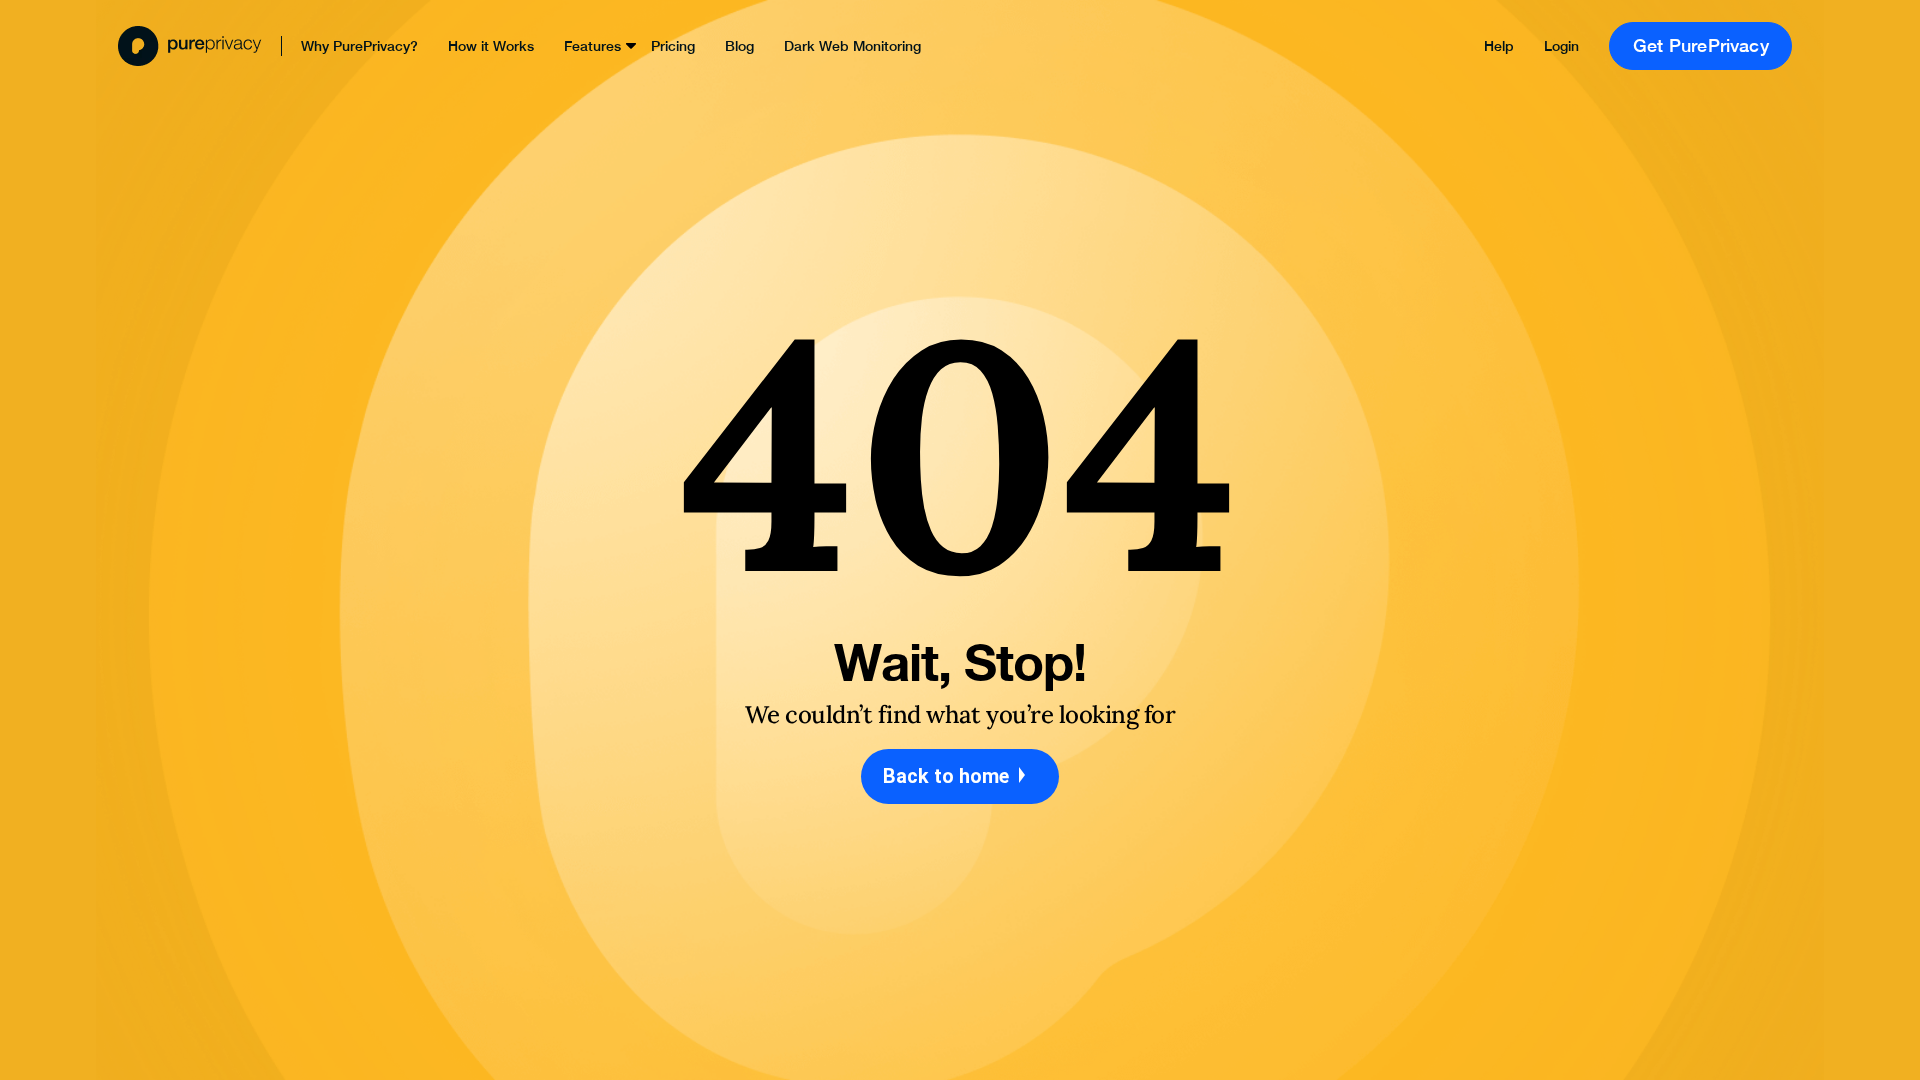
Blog (739, 46)
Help (1499, 46)
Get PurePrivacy (1701, 45)
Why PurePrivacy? (359, 46)
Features (592, 46)
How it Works (491, 46)
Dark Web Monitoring (852, 46)
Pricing (673, 46)
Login (1561, 46)
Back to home (948, 776)
